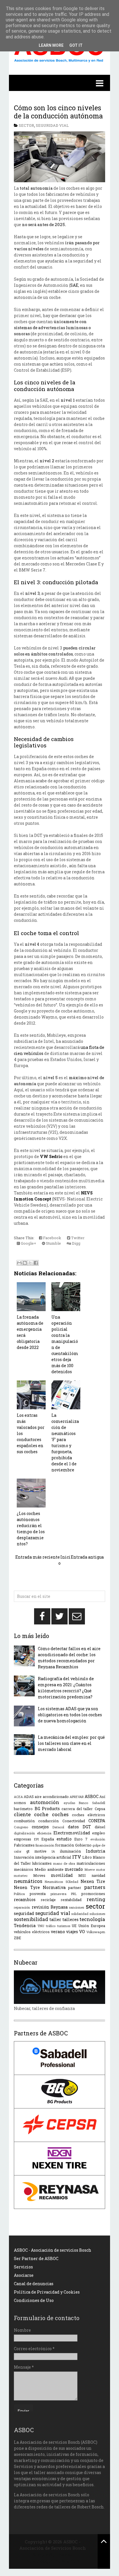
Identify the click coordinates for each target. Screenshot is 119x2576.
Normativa (54, 1887)
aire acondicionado (52, 1797)
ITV (77, 1857)
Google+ (28, 1243)
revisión (40, 1907)
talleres (70, 1919)
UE (74, 1926)
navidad (98, 1875)
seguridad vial (52, 125)
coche (41, 1814)
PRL (74, 1894)
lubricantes (42, 1863)
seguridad (24, 1913)
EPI (36, 1839)
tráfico (51, 1926)
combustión (24, 1821)
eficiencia (44, 1833)
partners (95, 1887)
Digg (76, 1243)
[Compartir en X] (30, 1263)
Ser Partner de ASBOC (36, 2258)
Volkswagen (96, 1932)
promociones (93, 1894)
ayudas (69, 1803)
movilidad (62, 1875)
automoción (45, 1802)
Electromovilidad (72, 1833)
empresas (23, 1839)
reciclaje (48, 1900)
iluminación (70, 1851)
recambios (25, 1900)
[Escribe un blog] (25, 1263)
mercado (74, 1869)
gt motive (36, 1851)
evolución (98, 1839)
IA (53, 1851)
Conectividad (74, 1821)
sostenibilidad (31, 1919)
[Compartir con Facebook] (36, 1263)
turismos (64, 1926)
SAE (74, 285)
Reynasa (59, 1907)
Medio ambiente (49, 1869)
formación (65, 1845)
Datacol (58, 1827)
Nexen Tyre (27, 1887)
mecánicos (24, 1869)
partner (75, 1888)
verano (58, 1932)
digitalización (24, 1833)
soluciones (97, 1914)
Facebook (52, 1238)
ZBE (17, 1938)
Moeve (90, 1869)
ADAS (29, 1797)
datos (73, 1827)
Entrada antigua (87, 1557)
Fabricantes (24, 1845)
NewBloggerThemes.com (53, 2561)
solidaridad (80, 1914)
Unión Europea (92, 1926)
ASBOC (92, 1796)
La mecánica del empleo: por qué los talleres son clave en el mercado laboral (71, 1743)
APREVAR (77, 1797)
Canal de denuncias (34, 2284)
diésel (100, 1827)
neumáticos (28, 1881)
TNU (41, 1926)
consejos (40, 1827)
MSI (82, 1875)
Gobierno (83, 1845)
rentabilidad (71, 1900)
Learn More (51, 45)
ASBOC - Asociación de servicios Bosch (53, 2250)
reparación (22, 1907)
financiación (45, 1845)
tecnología (92, 1919)
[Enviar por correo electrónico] (19, 1263)
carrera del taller (77, 1809)
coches (60, 1814)
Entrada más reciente (38, 1557)
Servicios (23, 2267)
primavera (58, 1894)
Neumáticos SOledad (61, 1882)
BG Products (47, 1809)
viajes (72, 1932)
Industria (95, 1851)
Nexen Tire (93, 1881)
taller (55, 1919)
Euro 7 (81, 1839)
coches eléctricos (89, 1815)
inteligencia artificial (53, 1857)
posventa (38, 1894)
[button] (59, 83)
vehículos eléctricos (32, 1932)
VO (82, 1932)
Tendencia (25, 1926)
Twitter (77, 1238)
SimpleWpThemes (53, 2555)
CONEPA (97, 1821)
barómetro (23, 1809)
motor (101, 1869)
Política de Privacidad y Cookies (47, 2292)
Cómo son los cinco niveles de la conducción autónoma (58, 112)
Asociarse (24, 2275)
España (48, 1839)
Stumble (53, 1243)
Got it (76, 45)
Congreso (21, 1827)
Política (19, 1894)
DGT (87, 1827)
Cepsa (100, 1809)
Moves (39, 1875)
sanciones (77, 1907)
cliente (22, 1814)
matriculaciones (91, 1863)
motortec (21, 1876)
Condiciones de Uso (34, 2300)
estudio (64, 1839)
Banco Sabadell (92, 1803)
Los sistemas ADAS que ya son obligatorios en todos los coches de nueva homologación (70, 1715)
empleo (99, 1833)
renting (96, 1899)
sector (26, 125)
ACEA (18, 1797)
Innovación (24, 1857)
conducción (48, 1821)
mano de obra (64, 1863)
